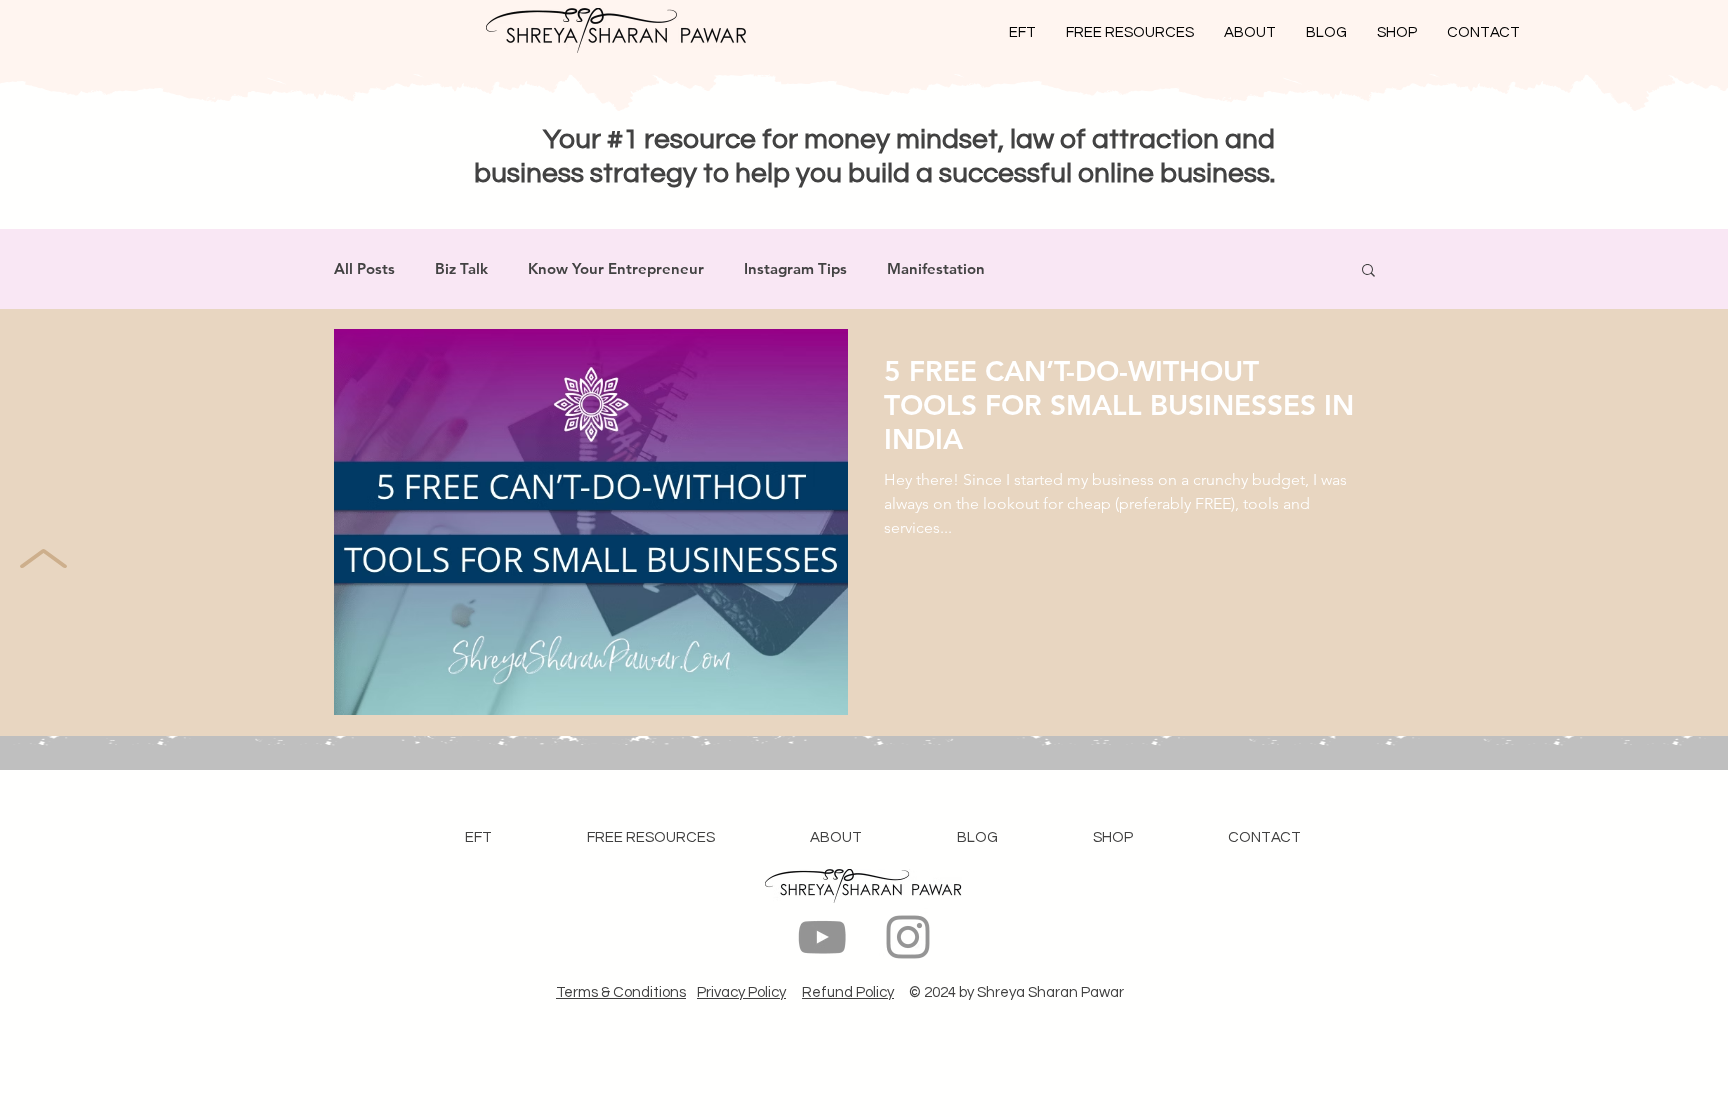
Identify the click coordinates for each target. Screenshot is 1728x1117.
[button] (1368, 271)
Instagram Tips (795, 269)
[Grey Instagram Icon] (908, 937)
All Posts (364, 269)
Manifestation (936, 269)
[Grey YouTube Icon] (822, 937)
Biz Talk (461, 269)
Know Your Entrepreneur (616, 269)
